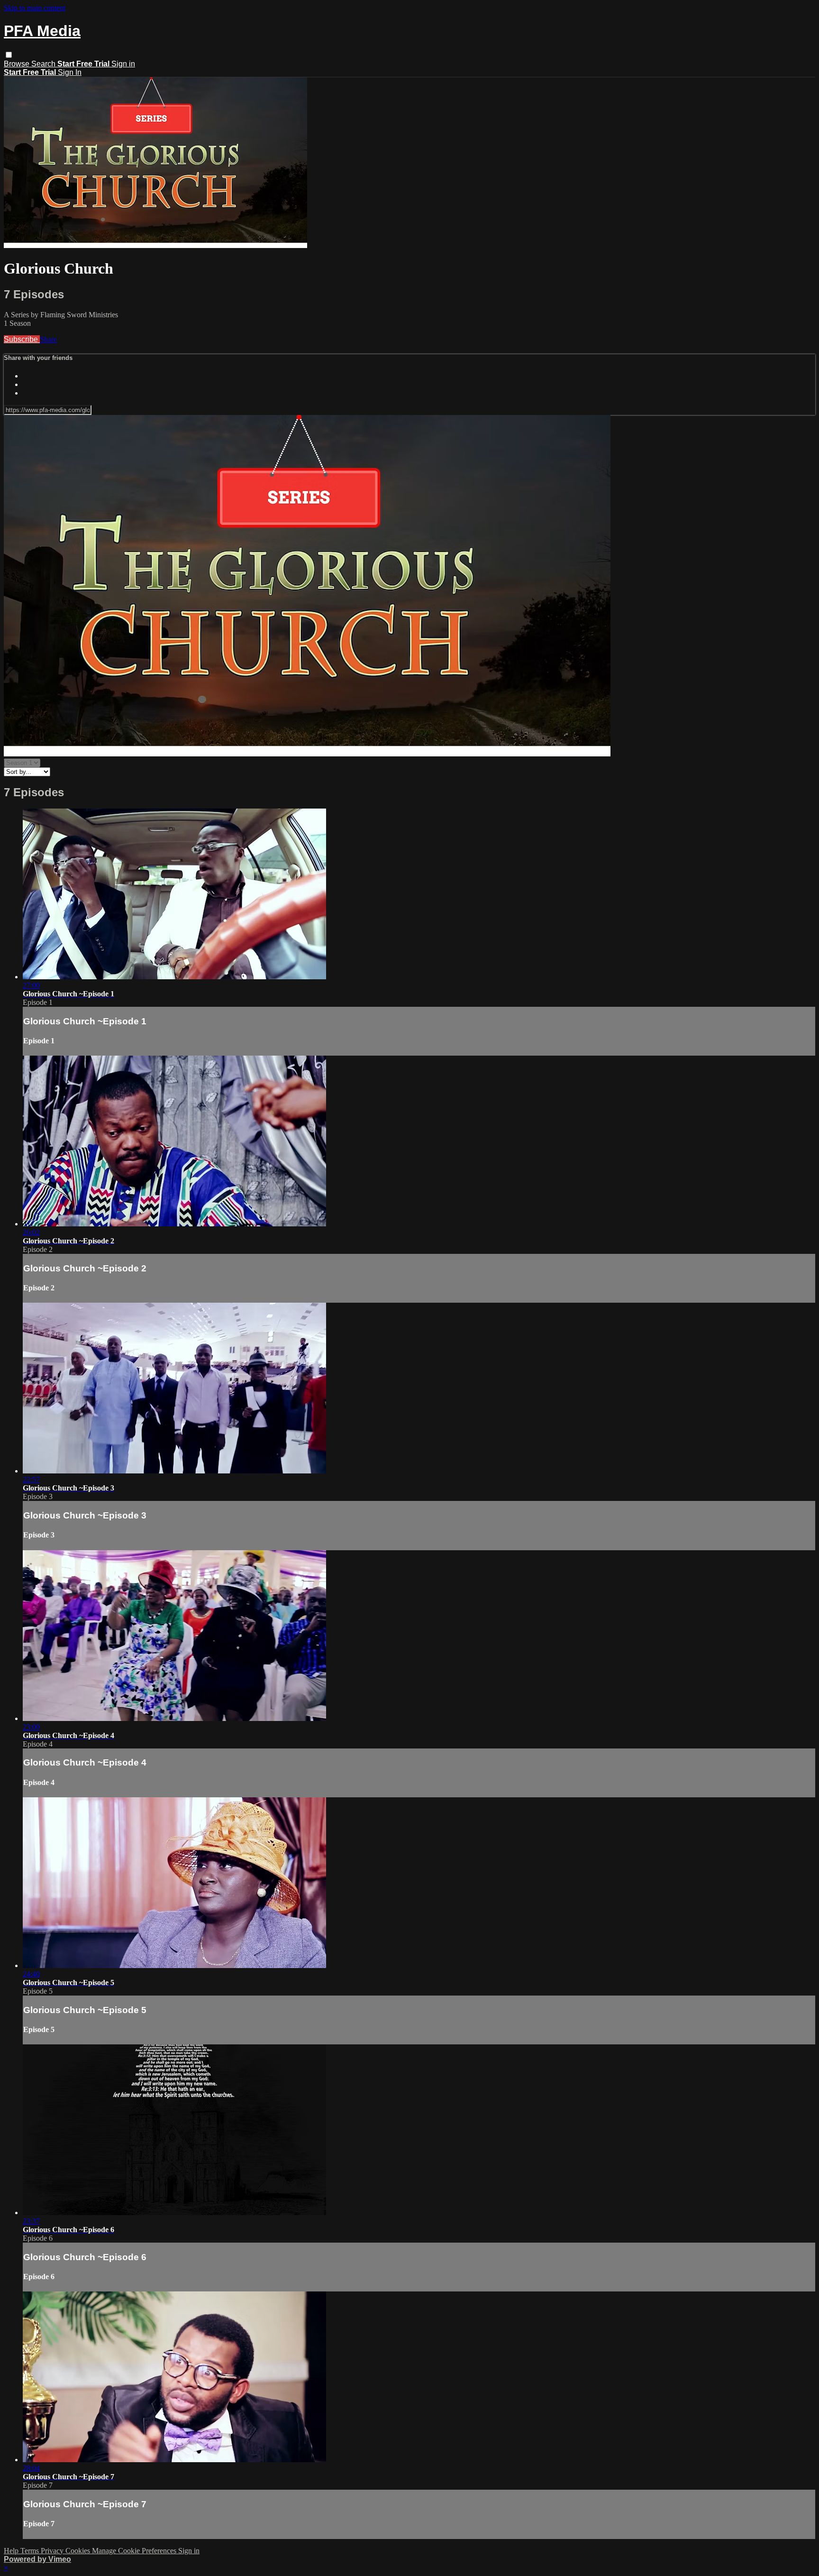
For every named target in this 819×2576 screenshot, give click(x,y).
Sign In (70, 72)
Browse (18, 64)
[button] (9, 55)
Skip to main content (35, 8)
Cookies (79, 2551)
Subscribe (22, 339)
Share (48, 339)
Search (44, 64)
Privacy (53, 2551)
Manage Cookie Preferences (135, 2551)
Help (12, 2551)
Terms (31, 2551)
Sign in (123, 64)
